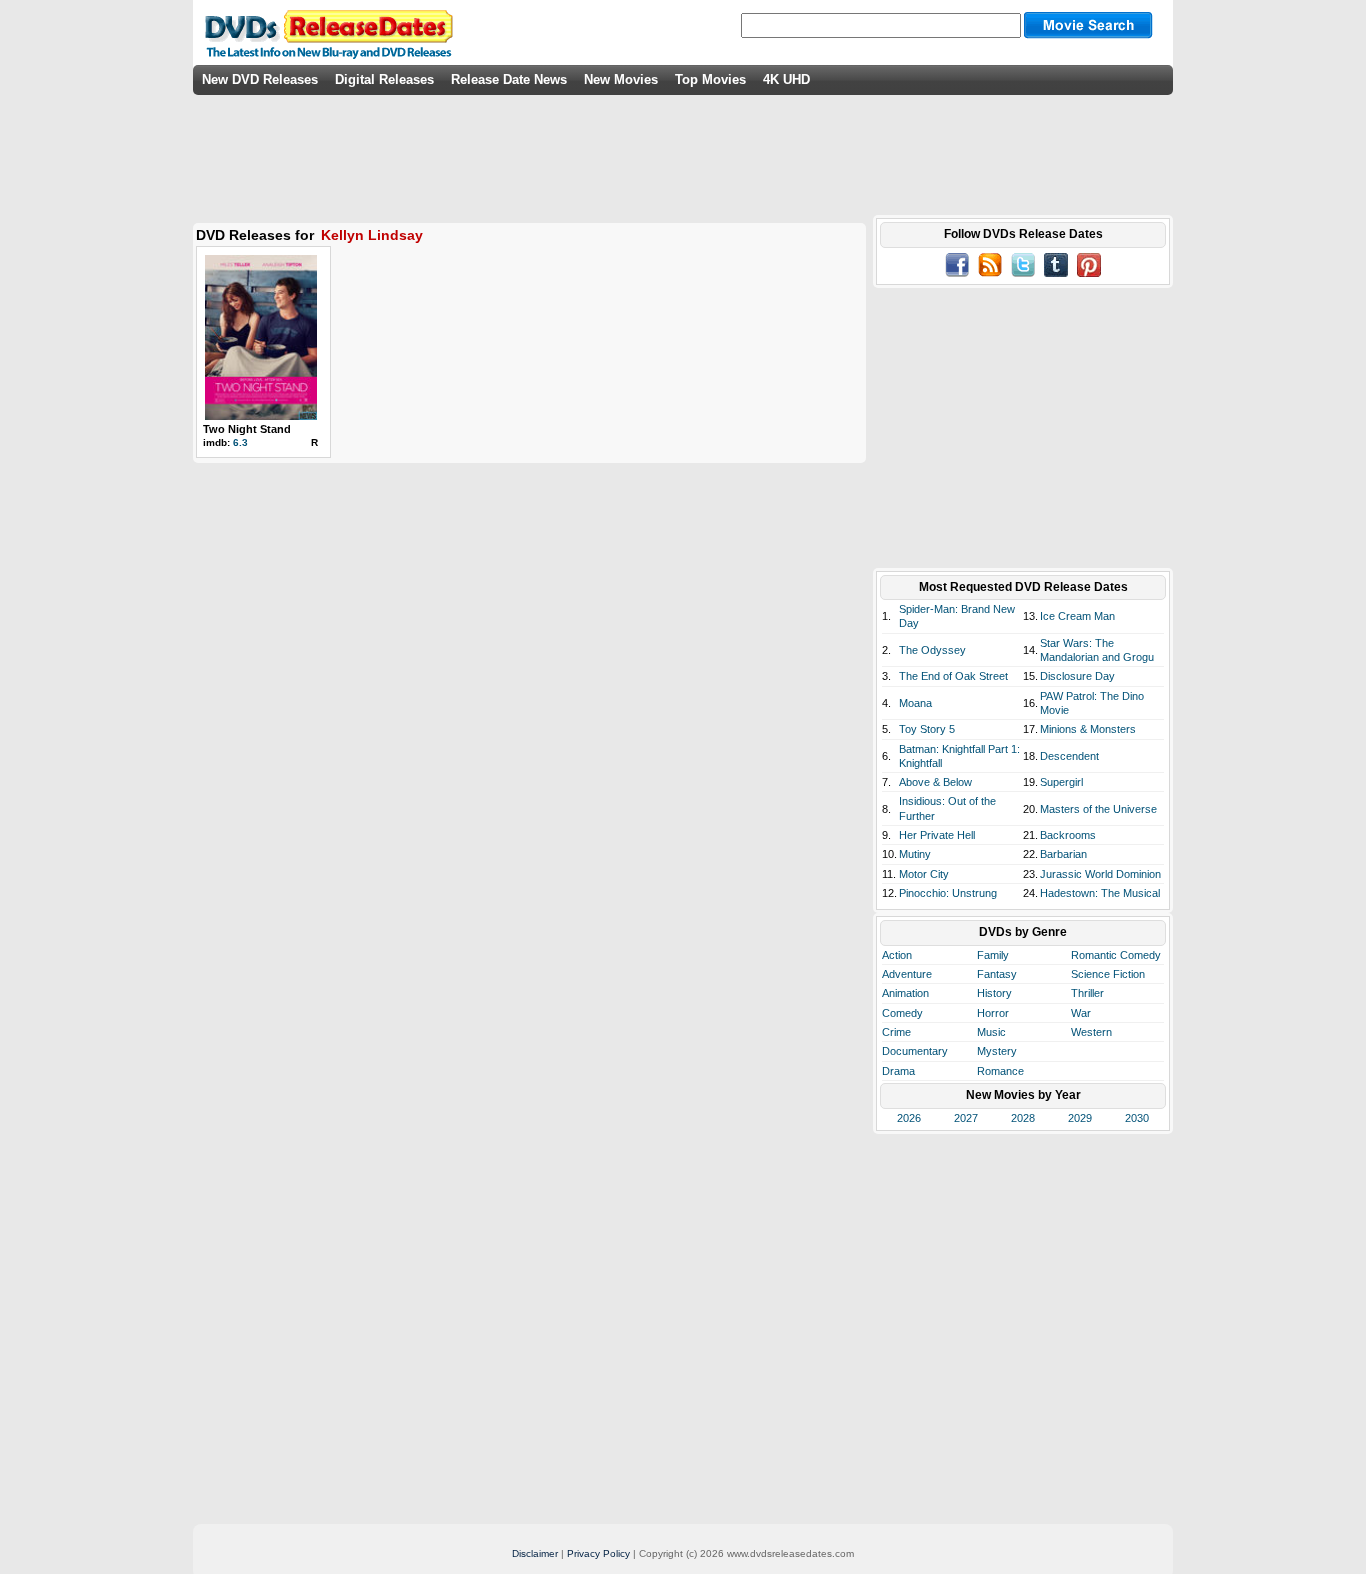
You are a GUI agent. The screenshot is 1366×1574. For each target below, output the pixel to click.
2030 (1137, 1118)
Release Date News (509, 79)
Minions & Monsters (1088, 729)
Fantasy (997, 974)
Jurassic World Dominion (1100, 874)
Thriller (1087, 993)
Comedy (902, 1013)
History (994, 993)
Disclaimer (535, 1553)
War (1081, 1013)
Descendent (1069, 756)
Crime (896, 1032)
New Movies (621, 79)
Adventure (907, 974)
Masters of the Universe (1098, 809)
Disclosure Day (1077, 676)
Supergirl (1061, 782)
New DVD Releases (260, 79)
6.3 (240, 442)
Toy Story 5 (927, 729)
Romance (1000, 1071)
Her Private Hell (937, 835)
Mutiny (915, 854)
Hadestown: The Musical (1100, 893)
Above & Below (935, 782)
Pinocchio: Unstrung (948, 893)
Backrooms (1068, 835)
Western (1091, 1032)
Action (897, 955)
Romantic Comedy (1116, 955)
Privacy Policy (598, 1553)
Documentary (915, 1051)
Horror (993, 1013)
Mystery (997, 1051)
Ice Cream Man (1077, 616)
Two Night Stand (247, 429)
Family (993, 955)
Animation (905, 993)
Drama (898, 1071)
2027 (966, 1118)
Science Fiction (1108, 974)
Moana (915, 703)
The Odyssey (932, 650)
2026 (909, 1118)
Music (991, 1032)
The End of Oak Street (953, 676)
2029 (1080, 1118)
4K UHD (786, 79)
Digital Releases (384, 79)
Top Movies (710, 79)
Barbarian (1063, 854)
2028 (1023, 1118)
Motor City (924, 874)
